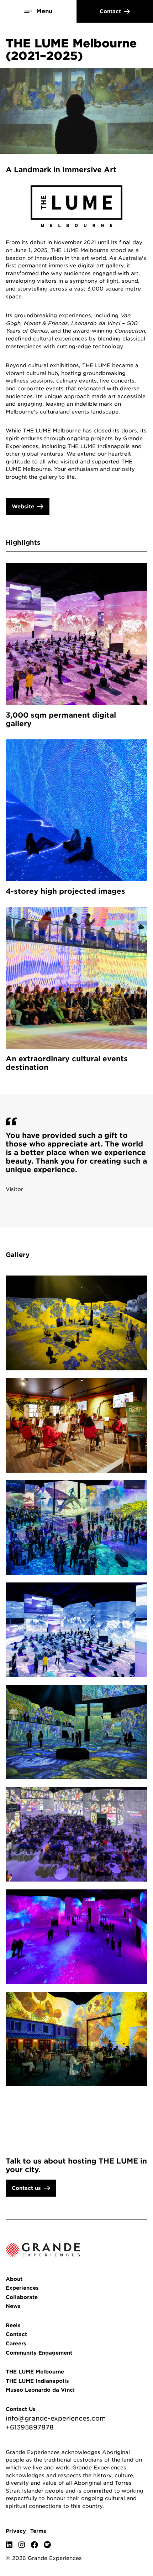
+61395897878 (30, 2427)
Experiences (22, 2288)
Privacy (16, 2531)
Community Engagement (39, 2353)
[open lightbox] (76, 1323)
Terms (38, 2531)
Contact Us (21, 2409)
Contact (16, 2334)
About (14, 2279)
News (13, 2306)
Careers (16, 2343)
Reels (13, 2325)
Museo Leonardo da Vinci (40, 2390)
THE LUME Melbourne (35, 2372)
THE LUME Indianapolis (37, 2381)
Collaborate (22, 2297)
